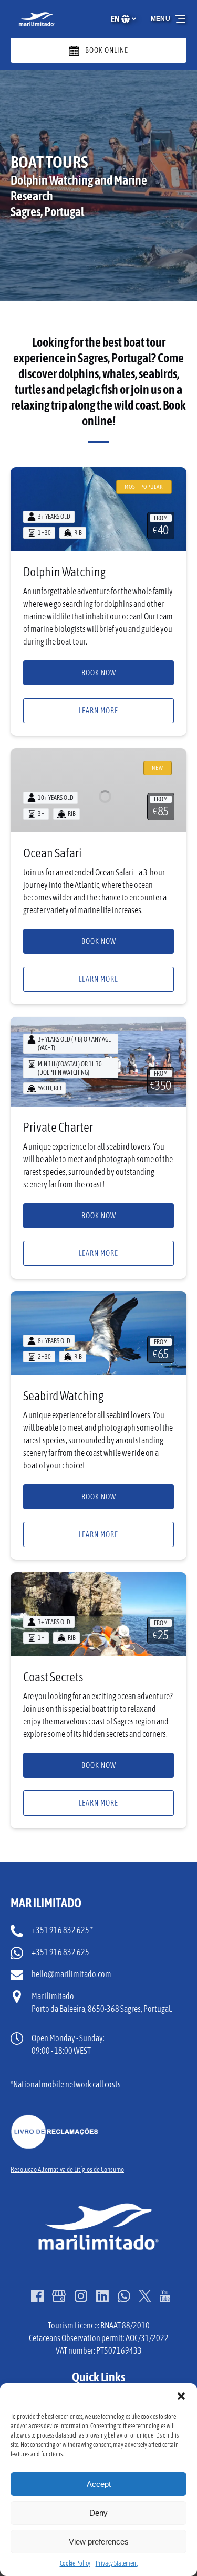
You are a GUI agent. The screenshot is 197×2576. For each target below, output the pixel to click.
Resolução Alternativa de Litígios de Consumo (67, 2169)
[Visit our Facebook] (37, 2296)
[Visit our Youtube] (165, 2296)
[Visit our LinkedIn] (102, 2296)
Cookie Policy (75, 2563)
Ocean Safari (53, 853)
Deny (98, 2513)
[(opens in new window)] (55, 2120)
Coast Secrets (53, 1677)
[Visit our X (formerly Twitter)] (145, 2296)
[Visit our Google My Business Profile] (59, 2296)
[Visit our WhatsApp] (124, 2296)
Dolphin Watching (64, 572)
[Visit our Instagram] (81, 2296)
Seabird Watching (63, 1396)
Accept (99, 2484)
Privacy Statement (117, 2563)
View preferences (99, 2542)
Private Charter (58, 1127)
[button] (181, 2396)
